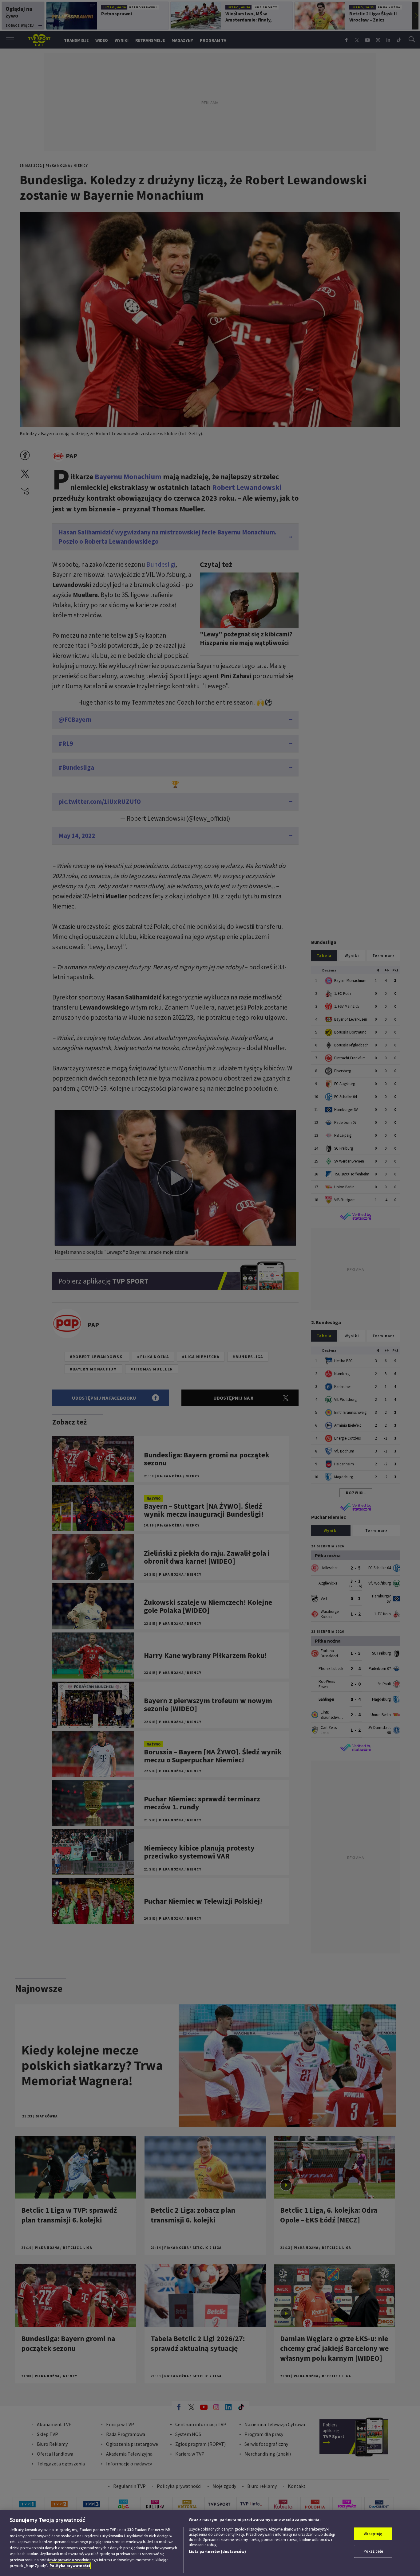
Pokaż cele (373, 2551)
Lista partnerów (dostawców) (217, 2552)
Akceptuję (373, 2534)
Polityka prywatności (70, 2566)
